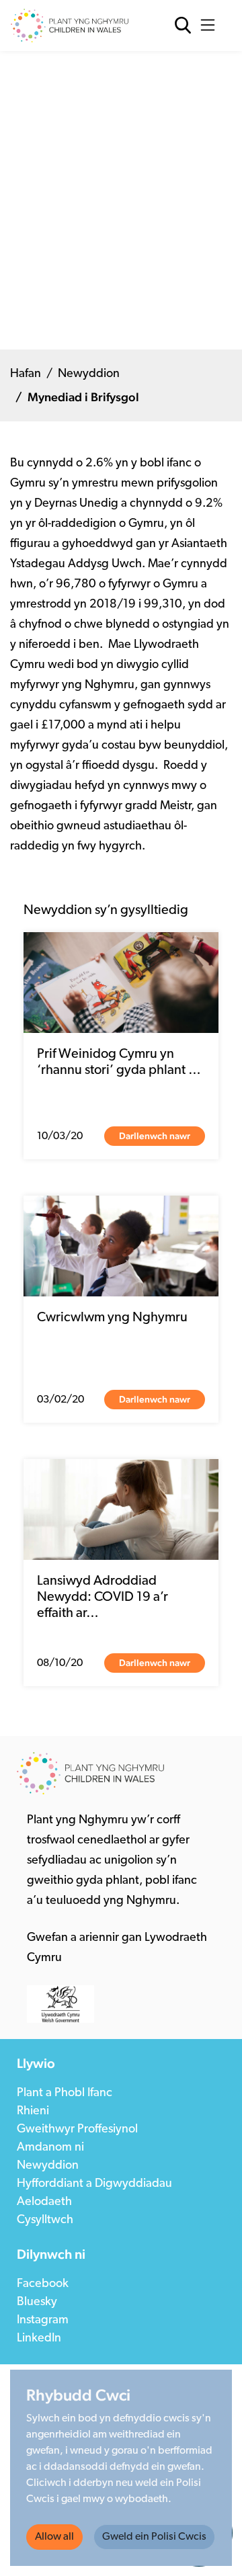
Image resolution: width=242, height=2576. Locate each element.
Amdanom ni (50, 2148)
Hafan (26, 374)
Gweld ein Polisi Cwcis (154, 2537)
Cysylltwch (45, 2220)
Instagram (43, 2321)
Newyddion (89, 374)
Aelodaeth (44, 2202)
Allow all (54, 2537)
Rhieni (33, 2112)
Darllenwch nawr (155, 1136)
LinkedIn (39, 2339)
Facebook (43, 2284)
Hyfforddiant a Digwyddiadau (94, 2184)
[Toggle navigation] (211, 26)
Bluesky (37, 2302)
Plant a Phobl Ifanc (65, 2093)
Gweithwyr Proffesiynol (77, 2130)
